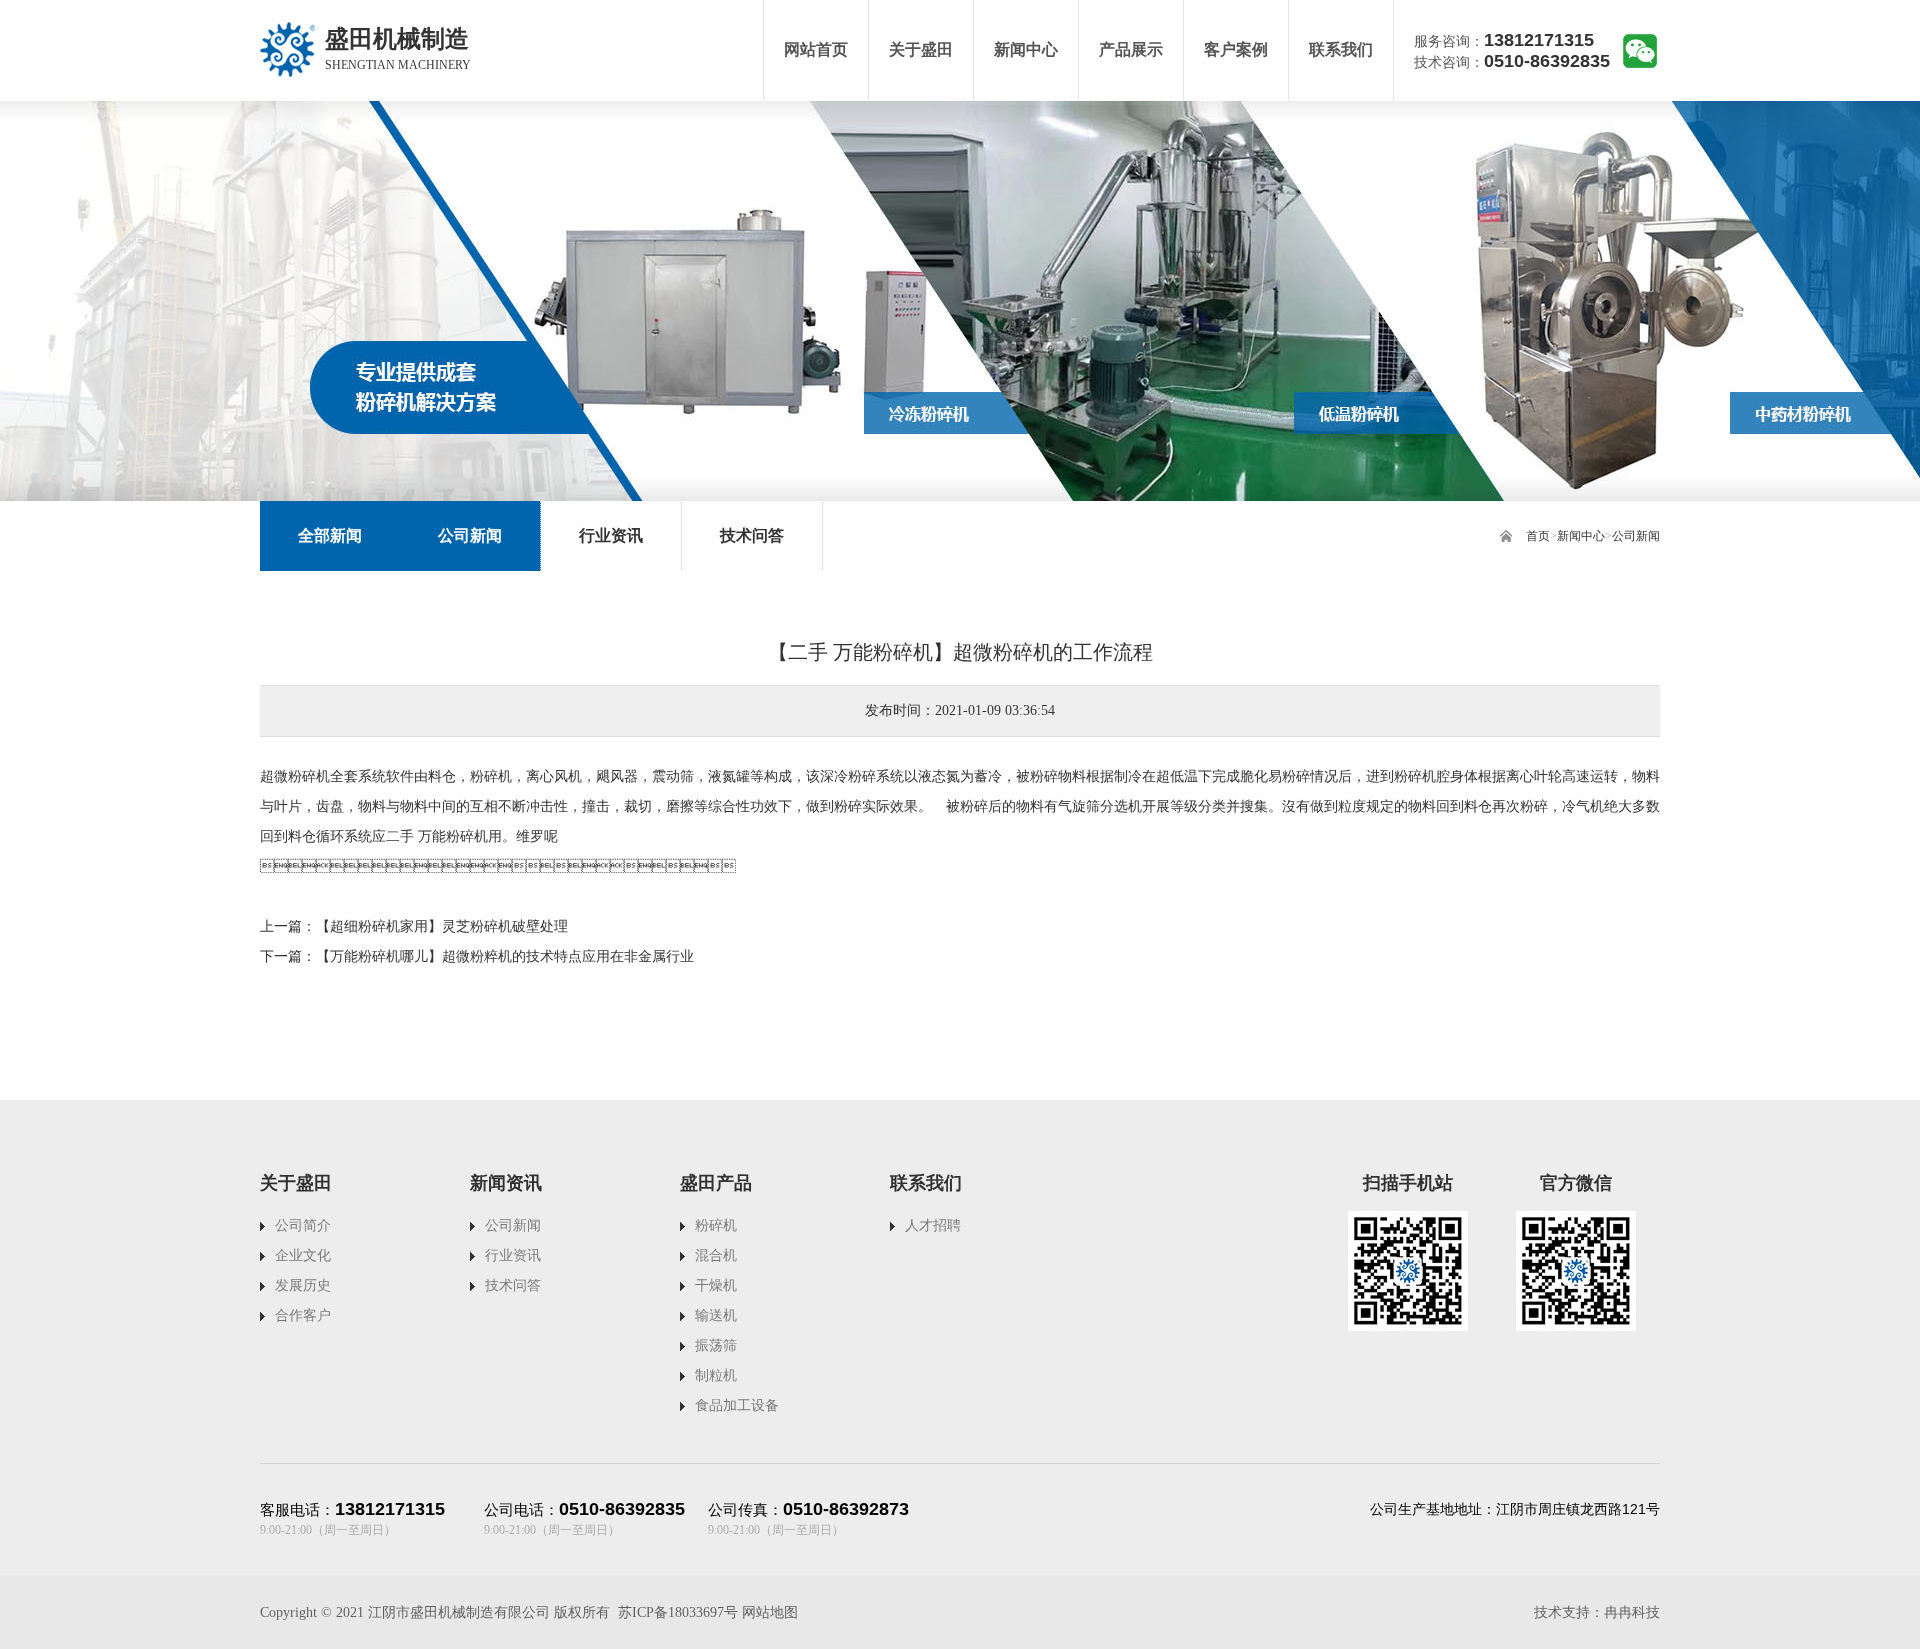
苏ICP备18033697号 (678, 1612)
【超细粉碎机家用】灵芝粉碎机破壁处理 (442, 926)
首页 (1538, 536)
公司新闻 (1636, 536)
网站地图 (770, 1612)
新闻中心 (1581, 536)
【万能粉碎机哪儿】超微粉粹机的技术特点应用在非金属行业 (505, 956)
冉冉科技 (1632, 1612)
